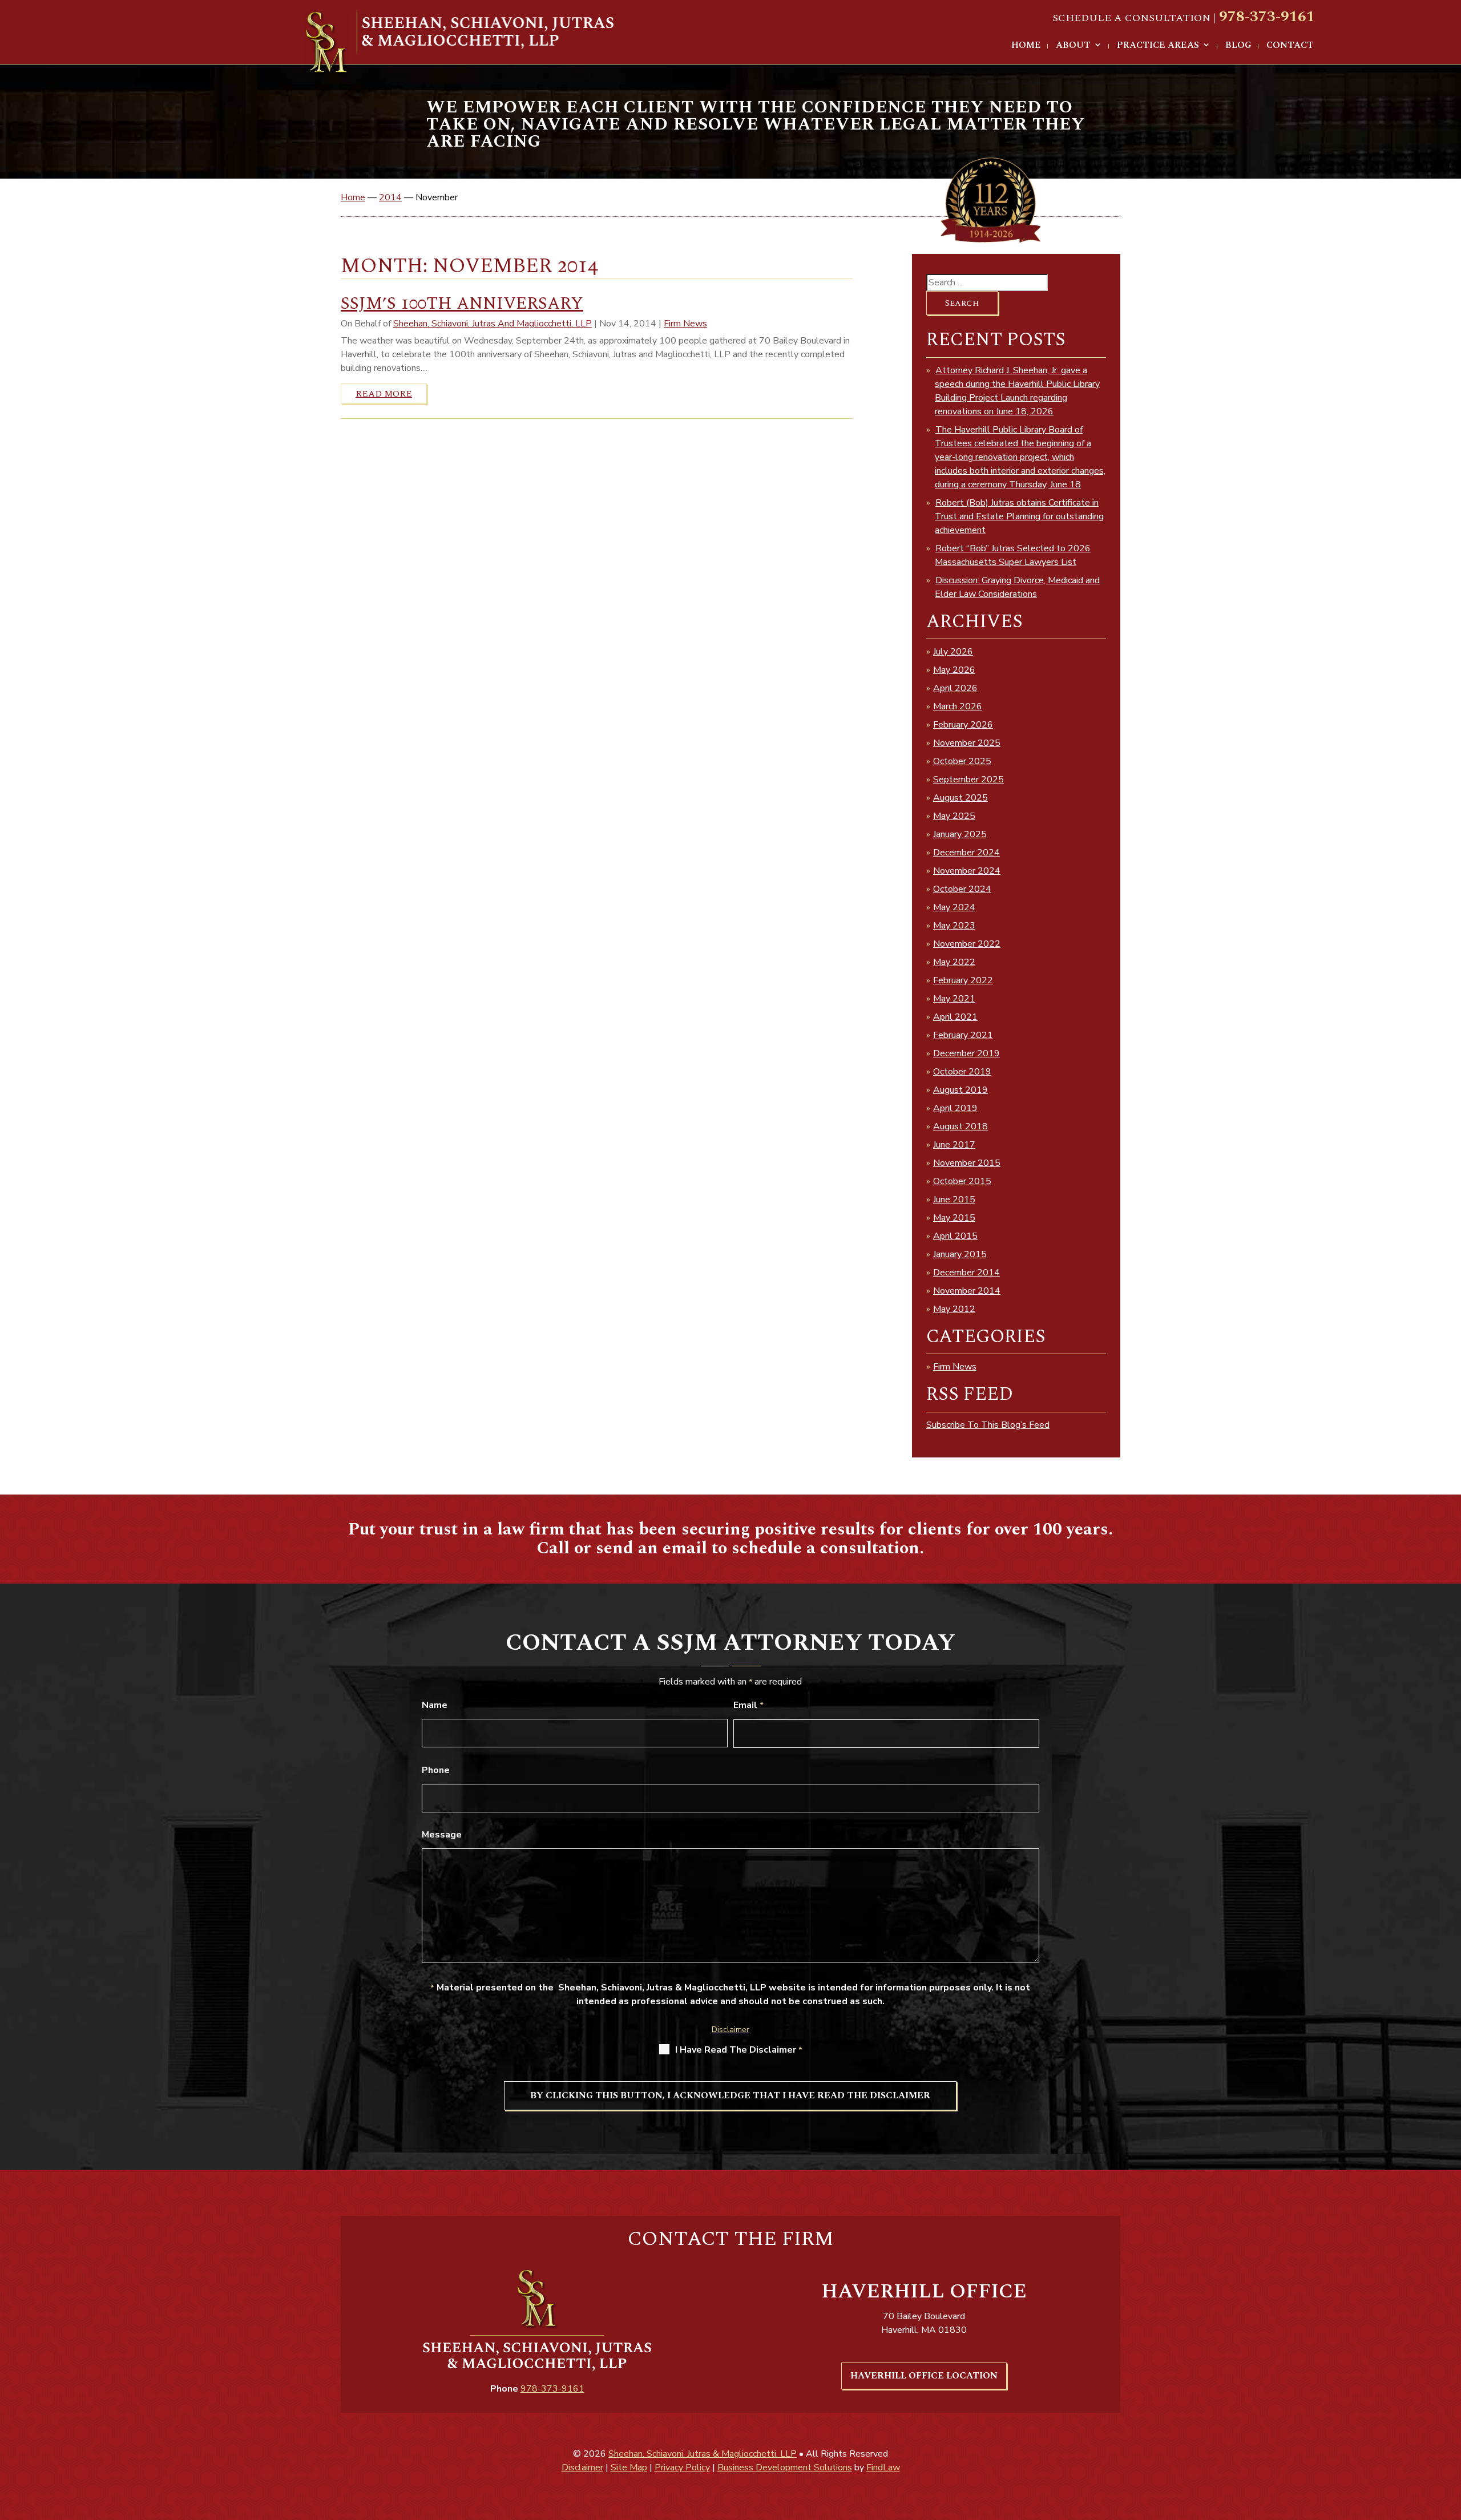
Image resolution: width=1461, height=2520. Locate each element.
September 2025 (968, 780)
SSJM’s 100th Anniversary (462, 304)
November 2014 (967, 1291)
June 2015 (954, 1200)
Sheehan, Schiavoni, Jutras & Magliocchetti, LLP (703, 2454)
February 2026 (963, 725)
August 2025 (960, 798)
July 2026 (953, 652)
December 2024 (966, 853)
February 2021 (963, 1035)
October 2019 (962, 1072)
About (1073, 46)
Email (748, 1705)
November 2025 (967, 743)
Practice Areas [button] (1158, 46)
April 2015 (955, 1236)
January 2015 (960, 1254)
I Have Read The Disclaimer (739, 2050)
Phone (436, 1770)
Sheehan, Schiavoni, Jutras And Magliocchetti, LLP (493, 324)
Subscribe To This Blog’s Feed (988, 1425)
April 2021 (955, 1017)
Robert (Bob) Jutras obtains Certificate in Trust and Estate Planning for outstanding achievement (1019, 516)
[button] (1440, 2437)
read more (384, 394)
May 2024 (954, 907)
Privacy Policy (682, 2467)
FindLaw (883, 2467)
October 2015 (962, 1181)
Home (1026, 46)
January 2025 (960, 834)
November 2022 (967, 944)
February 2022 (963, 980)
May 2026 (954, 670)
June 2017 (954, 1145)
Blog (1238, 46)
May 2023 (954, 926)
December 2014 (966, 1273)
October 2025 (962, 761)
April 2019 (955, 1108)
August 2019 (960, 1090)
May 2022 (954, 962)
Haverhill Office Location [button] (924, 2376)
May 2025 (954, 816)
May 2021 (954, 999)
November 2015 (967, 1163)
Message (442, 1835)
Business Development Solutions (785, 2467)
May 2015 (954, 1218)
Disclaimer (730, 2030)
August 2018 (960, 1126)
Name (435, 1705)
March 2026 (958, 706)
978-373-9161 (1267, 17)
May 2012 (954, 1309)
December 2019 (966, 1053)
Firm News (685, 324)
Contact (1290, 46)
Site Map (629, 2467)
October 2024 (962, 889)
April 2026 (955, 688)
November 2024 (967, 871)
